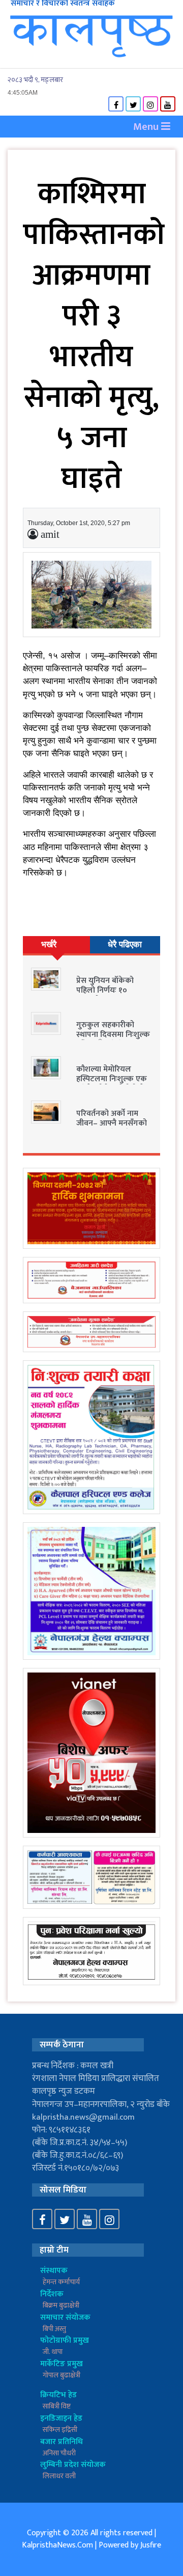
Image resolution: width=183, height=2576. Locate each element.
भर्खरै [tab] (49, 944)
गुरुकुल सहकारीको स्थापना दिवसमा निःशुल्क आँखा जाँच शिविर (113, 1035)
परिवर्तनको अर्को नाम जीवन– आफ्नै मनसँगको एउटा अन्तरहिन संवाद (112, 1123)
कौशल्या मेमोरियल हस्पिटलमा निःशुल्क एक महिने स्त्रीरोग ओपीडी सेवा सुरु (114, 1084)
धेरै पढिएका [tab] (125, 944)
